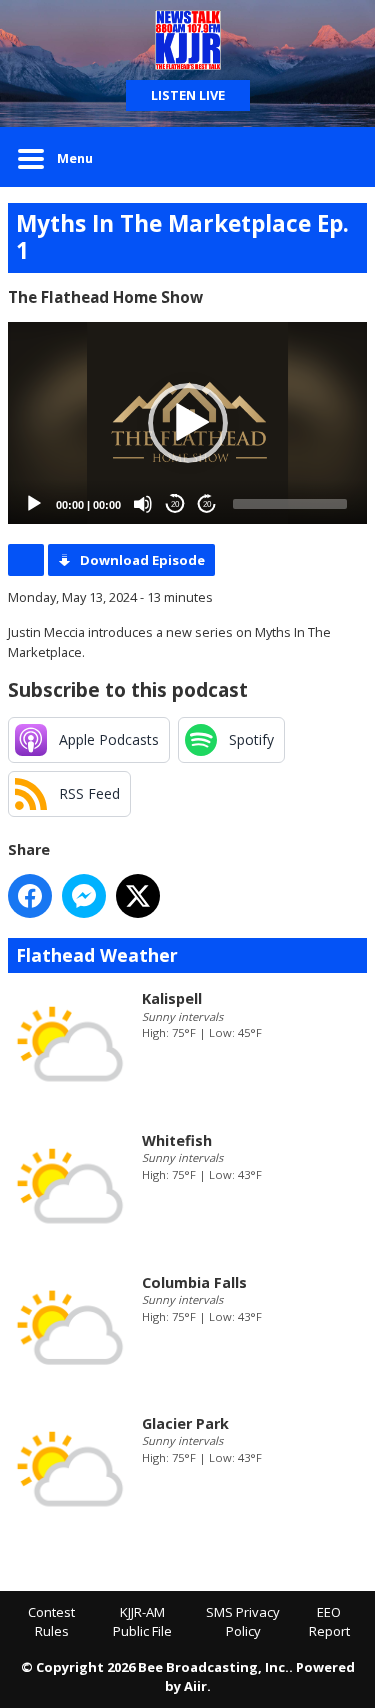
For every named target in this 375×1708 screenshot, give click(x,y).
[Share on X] (138, 896)
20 (175, 504)
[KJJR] (187, 40)
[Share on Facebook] (30, 896)
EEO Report (329, 1622)
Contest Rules (51, 1622)
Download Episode (142, 560)
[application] (187, 423)
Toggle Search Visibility (337, 157)
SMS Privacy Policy (243, 1622)
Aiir (195, 1686)
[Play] (34, 504)
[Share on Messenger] (84, 896)
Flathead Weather (97, 955)
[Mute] (143, 504)
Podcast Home (26, 560)
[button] (188, 423)
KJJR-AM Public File (142, 1622)
